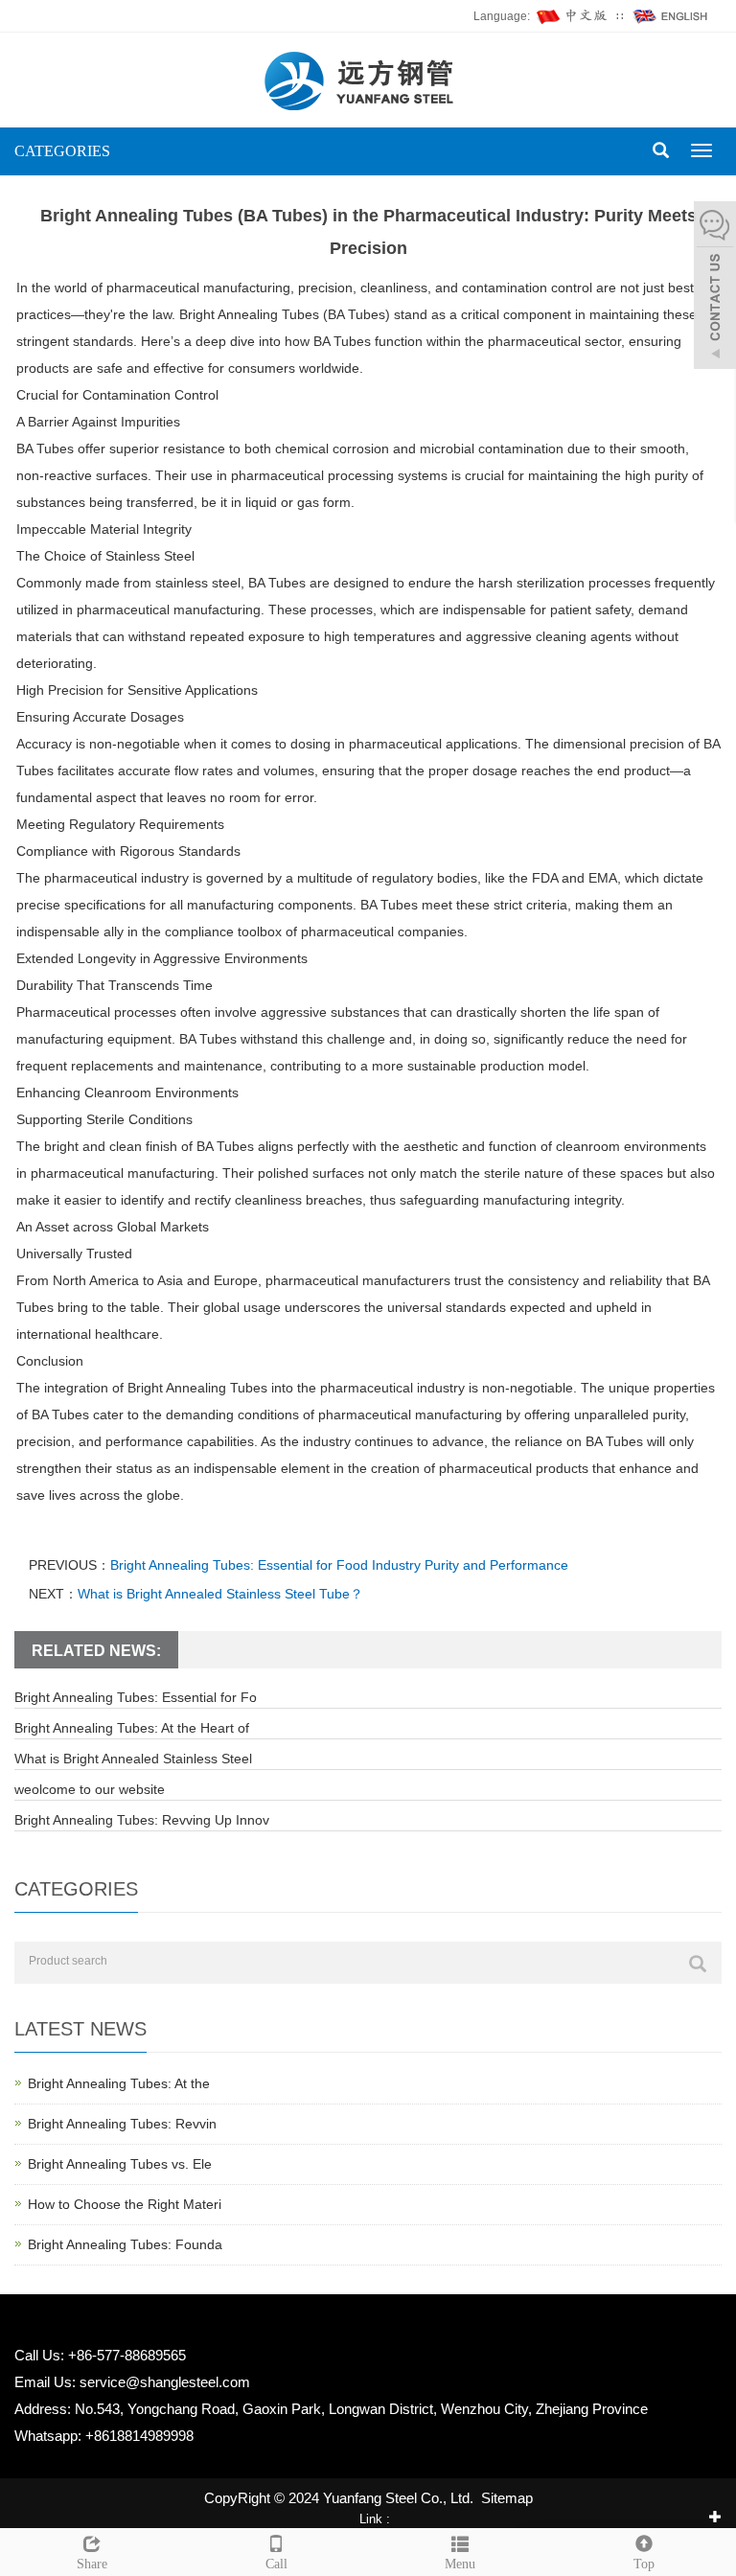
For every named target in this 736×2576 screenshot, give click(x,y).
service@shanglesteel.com (165, 2382)
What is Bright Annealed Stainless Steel (133, 1759)
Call (276, 2564)
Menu (460, 2564)
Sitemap (507, 2498)
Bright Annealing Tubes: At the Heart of (132, 1728)
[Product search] (698, 1964)
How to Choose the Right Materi (125, 2204)
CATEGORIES (62, 151)
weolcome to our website (90, 1789)
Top (644, 2564)
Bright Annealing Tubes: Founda (125, 2244)
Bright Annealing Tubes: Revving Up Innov (142, 1820)
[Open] (715, 287)
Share (92, 2564)
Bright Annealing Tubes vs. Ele (120, 2164)
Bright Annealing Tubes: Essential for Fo (136, 1697)
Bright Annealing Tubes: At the (119, 2083)
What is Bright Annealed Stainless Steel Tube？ (220, 1594)
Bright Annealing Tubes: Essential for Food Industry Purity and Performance (339, 1565)
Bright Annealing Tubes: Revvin (122, 2124)
